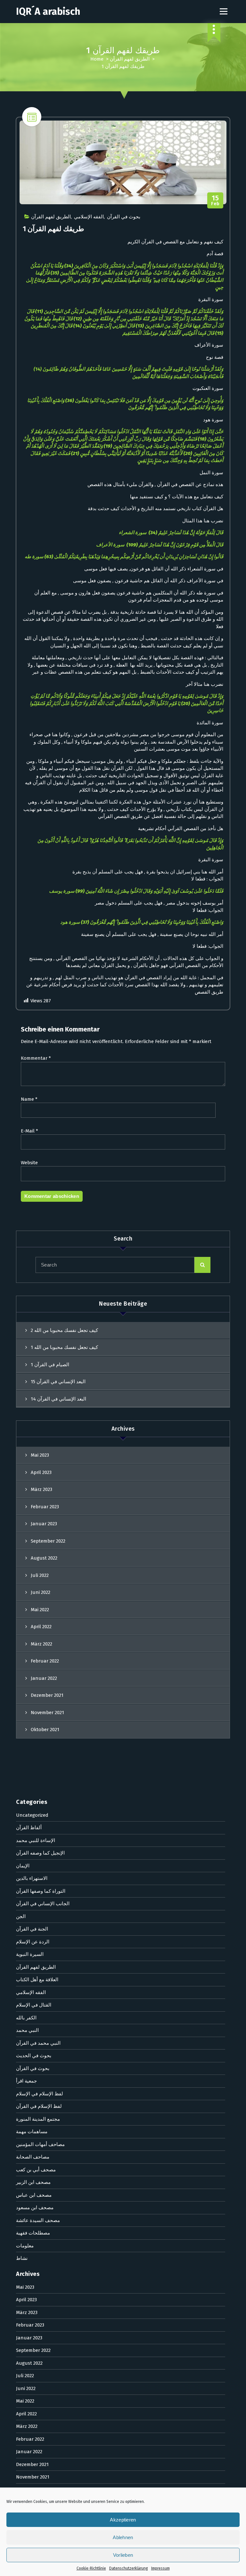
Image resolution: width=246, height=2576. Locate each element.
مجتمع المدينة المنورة (38, 2119)
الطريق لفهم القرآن (130, 59)
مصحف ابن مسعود (35, 2208)
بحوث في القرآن (124, 217)
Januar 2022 (44, 1678)
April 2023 (41, 1472)
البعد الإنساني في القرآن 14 (58, 1399)
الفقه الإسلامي (89, 217)
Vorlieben (123, 2555)
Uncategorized (32, 1815)
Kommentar (36, 1058)
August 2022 (44, 1558)
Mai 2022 (40, 1610)
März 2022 (41, 1644)
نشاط (22, 2258)
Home (97, 59)
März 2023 (41, 1489)
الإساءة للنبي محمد (36, 1840)
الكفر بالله (26, 2018)
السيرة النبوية (30, 1954)
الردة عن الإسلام (33, 1942)
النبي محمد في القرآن (38, 2043)
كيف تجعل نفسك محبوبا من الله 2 (64, 1330)
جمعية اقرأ (26, 2081)
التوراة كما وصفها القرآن (41, 1891)
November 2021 (47, 1713)
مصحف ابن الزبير (33, 2182)
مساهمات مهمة (32, 2132)
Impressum (160, 2568)
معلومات (25, 2246)
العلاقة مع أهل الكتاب (37, 1980)
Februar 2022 (45, 1661)
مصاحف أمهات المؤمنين (40, 2144)
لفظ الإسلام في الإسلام (40, 2094)
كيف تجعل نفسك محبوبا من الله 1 (64, 1347)
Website (29, 1163)
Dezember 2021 (47, 1695)
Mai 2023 (40, 1455)
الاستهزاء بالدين (32, 1878)
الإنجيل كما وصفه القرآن (40, 1853)
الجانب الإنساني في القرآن (43, 1904)
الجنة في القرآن (32, 1929)
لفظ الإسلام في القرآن (39, 2106)
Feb (215, 201)
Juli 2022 (40, 1575)
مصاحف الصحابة (33, 2157)
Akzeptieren (123, 2520)
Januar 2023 (44, 1524)
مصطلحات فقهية (33, 2233)
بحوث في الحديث (34, 2056)
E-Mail (29, 1131)
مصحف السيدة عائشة (38, 2220)
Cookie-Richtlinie (91, 2568)
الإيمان (23, 1866)
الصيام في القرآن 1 (50, 1365)
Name (29, 1099)
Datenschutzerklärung (129, 2568)
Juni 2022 (41, 1592)
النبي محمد (27, 2030)
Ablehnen (123, 2537)
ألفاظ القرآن (29, 1828)
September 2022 (48, 1541)
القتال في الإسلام (34, 2005)
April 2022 (41, 1627)
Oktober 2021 (45, 1730)
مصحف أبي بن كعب (36, 2170)
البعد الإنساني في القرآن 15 (58, 1382)
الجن (21, 1916)
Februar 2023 (45, 1507)
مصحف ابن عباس (34, 2195)
